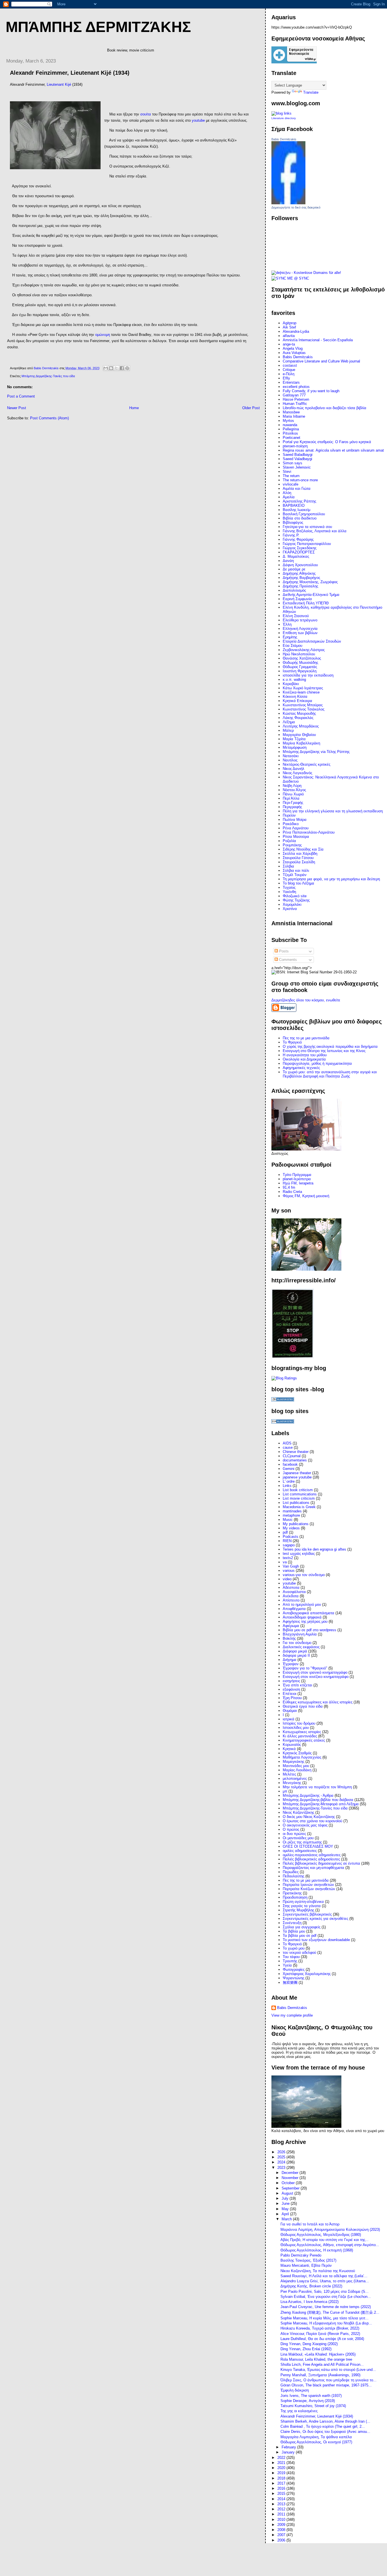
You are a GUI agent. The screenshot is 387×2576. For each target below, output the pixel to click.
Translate (311, 92)
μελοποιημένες (295, 1778)
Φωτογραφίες (294, 1969)
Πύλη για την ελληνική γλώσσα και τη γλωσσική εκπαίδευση (333, 811)
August (288, 2193)
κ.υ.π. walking (294, 680)
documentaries (295, 1460)
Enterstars (291, 382)
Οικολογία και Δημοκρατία (304, 1059)
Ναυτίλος (290, 760)
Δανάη (288, 561)
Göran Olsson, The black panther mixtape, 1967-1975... (326, 2385)
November (291, 2178)
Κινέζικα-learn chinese (301, 692)
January (289, 2452)
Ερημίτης (290, 637)
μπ (285, 1791)
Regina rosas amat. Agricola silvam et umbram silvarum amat (333, 450)
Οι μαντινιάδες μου (298, 1838)
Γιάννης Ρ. (291, 535)
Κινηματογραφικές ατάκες (304, 1740)
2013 (282, 2504)
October (289, 2183)
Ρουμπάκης (292, 845)
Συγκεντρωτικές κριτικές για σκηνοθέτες (315, 1919)
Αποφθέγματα (294, 1609)
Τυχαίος (289, 887)
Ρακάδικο (291, 824)
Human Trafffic (295, 404)
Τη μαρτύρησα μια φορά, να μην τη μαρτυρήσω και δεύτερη (331, 879)
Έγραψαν (291, 1664)
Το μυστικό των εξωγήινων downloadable (316, 1940)
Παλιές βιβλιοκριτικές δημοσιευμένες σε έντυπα (321, 1863)
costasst (290, 365)
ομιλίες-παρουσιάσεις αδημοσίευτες (312, 1855)
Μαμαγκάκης (294, 1762)
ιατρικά (289, 1719)
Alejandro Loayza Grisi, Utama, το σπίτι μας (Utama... (325, 2281)
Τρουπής (290, 1961)
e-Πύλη (289, 374)
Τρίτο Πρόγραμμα (297, 1175)
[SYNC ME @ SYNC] (290, 278)
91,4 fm (289, 1187)
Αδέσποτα (291, 1588)
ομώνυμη (103, 335)
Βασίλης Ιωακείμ (296, 510)
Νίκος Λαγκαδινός (297, 773)
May (286, 2209)
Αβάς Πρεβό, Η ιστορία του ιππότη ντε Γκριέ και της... (325, 2240)
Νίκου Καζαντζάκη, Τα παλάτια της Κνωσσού (318, 2271)
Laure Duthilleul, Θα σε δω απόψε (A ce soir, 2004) (322, 2339)
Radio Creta (292, 1192)
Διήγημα (290, 1660)
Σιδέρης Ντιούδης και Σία (303, 849)
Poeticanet (292, 438)
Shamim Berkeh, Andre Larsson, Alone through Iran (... (325, 2421)
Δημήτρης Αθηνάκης (299, 573)
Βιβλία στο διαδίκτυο (300, 518)
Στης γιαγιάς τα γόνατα (302, 1906)
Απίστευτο (291, 1600)
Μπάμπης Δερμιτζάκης (98, 27)
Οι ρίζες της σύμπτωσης (302, 1842)
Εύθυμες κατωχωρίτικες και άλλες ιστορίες (318, 1702)
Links (287, 1486)
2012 (282, 2509)
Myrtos (288, 421)
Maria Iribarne (294, 416)
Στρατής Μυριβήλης (298, 1910)
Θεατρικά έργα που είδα (303, 1706)
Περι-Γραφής (293, 803)
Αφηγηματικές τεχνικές (301, 1068)
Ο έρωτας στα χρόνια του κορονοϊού (312, 1821)
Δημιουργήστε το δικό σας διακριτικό (296, 207)
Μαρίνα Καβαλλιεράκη (301, 743)
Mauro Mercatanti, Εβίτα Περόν (306, 2265)
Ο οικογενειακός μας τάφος (305, 1825)
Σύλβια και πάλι (296, 871)
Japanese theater (297, 1473)
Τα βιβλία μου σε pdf (300, 1936)
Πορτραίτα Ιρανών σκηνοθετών (308, 1885)
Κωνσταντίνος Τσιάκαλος (304, 709)
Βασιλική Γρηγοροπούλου (304, 514)
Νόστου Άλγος (294, 790)
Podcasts (291, 1537)
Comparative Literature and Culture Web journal (321, 361)
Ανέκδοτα (291, 1596)
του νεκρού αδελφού (299, 1953)
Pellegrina (291, 429)
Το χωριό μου (294, 1948)
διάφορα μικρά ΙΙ (296, 1655)
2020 (282, 2468)
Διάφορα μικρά (295, 1651)
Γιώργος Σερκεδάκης (300, 548)
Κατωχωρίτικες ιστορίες (302, 1732)
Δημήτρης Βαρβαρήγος (301, 578)
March (287, 2219)
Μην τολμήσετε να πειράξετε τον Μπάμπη (317, 1787)
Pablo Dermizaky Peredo (301, 2255)
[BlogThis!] (111, 368)
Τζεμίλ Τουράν (295, 875)
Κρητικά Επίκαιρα (297, 701)
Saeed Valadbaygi (297, 459)
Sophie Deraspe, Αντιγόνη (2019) (308, 2401)
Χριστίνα (290, 909)
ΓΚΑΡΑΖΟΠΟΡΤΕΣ (299, 552)
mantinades (292, 1511)
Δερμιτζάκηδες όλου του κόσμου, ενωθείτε (306, 1000)
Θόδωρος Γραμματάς (300, 667)
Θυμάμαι (290, 1711)
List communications (300, 1494)
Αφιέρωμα (291, 1626)
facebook (290, 1464)
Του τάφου (291, 1957)
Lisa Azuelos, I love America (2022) (310, 2302)
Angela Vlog (293, 348)
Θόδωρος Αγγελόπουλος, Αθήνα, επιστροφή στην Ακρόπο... (330, 2245)
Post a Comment (21, 396)
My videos (291, 1528)
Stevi (287, 472)
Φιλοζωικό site (295, 896)
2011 (282, 2514)
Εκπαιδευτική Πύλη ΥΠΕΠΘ (306, 603)
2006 (282, 2540)
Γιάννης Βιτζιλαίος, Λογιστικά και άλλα (315, 531)
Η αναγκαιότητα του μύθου (305, 1055)
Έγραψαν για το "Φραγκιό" (305, 1668)
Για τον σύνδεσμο (297, 1643)
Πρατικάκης (292, 1893)
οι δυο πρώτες (294, 1834)
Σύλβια (288, 866)
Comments (287, 960)
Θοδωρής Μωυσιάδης (300, 663)
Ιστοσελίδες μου (296, 1728)
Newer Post (17, 408)
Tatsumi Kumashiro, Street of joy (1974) (313, 2406)
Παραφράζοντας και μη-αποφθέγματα (313, 1868)
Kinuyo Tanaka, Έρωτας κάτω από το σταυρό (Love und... (328, 2370)
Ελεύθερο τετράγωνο (300, 620)
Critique (289, 370)
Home (134, 408)
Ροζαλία (289, 841)
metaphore (291, 1515)
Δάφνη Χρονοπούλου (300, 565)
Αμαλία (289, 497)
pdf (285, 1532)
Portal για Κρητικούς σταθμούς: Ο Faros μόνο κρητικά (327, 442)
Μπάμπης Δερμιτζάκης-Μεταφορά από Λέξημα (321, 1804)
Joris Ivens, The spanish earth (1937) (311, 2396)
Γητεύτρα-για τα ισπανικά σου (307, 527)
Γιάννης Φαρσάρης (298, 539)
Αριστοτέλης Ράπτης (299, 501)
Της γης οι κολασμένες (299, 2411)
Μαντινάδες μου (296, 1766)
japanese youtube (297, 1477)
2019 (282, 2473)
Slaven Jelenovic (297, 467)
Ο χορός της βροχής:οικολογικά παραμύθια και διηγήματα (330, 1046)
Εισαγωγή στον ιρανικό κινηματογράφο (315, 1672)
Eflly (286, 378)
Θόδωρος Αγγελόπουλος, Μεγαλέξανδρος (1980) (321, 2235)
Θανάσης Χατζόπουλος (302, 658)
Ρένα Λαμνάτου (296, 828)
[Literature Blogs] (281, 113)
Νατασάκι (291, 756)
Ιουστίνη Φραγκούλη (300, 671)
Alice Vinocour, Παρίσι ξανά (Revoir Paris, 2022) (320, 2334)
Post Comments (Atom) (49, 418)
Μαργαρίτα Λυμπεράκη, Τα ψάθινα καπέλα (316, 2437)
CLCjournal (292, 1456)
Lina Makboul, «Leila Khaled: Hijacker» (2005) (318, 2354)
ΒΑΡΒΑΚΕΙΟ (294, 505)
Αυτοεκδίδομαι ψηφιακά (302, 1617)
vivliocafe (291, 484)
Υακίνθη (289, 892)
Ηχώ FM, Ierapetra (298, 1183)
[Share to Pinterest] (127, 368)
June (286, 2203)
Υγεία (287, 1965)
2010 (282, 2520)
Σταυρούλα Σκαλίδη (299, 862)
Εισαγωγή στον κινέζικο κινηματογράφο (316, 1677)
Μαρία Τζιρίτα (294, 739)
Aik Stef (289, 327)
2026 (282, 2152)
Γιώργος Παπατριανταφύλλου (307, 544)
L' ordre (289, 1481)
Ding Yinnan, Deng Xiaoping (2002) (309, 2344)
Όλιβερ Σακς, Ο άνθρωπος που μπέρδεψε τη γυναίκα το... (328, 2380)
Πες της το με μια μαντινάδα (306, 1880)
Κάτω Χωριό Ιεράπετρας (303, 688)
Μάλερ (288, 730)
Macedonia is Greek (299, 1507)
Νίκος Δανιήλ (294, 769)
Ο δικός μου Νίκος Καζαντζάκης (309, 1817)
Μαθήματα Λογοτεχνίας (302, 1757)
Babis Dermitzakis (284, 139)
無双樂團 (290, 1983)
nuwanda (290, 425)
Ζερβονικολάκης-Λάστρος (304, 650)
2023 (282, 2168)
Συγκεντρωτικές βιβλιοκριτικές (307, 1914)
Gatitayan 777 (294, 395)
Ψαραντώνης (294, 1978)
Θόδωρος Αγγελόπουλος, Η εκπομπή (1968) (317, 2250)
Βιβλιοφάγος (293, 522)
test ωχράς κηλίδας (299, 1554)
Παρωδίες (291, 1872)
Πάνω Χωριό (293, 794)
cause (288, 1447)
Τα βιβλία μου (294, 1931)
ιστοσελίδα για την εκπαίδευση (308, 675)
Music (288, 1520)
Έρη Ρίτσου (292, 1698)
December (291, 2173)
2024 (282, 2162)
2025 (282, 2157)
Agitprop (290, 323)
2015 (282, 2494)
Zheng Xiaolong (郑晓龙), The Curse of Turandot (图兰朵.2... (330, 2312)
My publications (296, 1524)
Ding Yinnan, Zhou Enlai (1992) (306, 2349)
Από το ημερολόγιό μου (302, 1604)
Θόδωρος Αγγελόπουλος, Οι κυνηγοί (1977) (316, 2442)
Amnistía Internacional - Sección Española (318, 340)
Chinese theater (296, 1452)
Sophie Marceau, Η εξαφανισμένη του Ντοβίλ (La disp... (326, 2323)
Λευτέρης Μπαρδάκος (301, 726)
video (287, 1579)
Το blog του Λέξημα (298, 883)
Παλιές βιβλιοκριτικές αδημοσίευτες (311, 1859)
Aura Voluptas (294, 353)
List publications (296, 1503)
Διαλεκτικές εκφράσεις (301, 1647)
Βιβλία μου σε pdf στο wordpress (310, 1630)
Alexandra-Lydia (296, 331)
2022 (282, 2458)
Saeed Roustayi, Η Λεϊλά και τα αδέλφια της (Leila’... (324, 2276)
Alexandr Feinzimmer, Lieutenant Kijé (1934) (317, 2416)
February (289, 2447)
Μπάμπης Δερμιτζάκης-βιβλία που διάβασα (318, 1800)
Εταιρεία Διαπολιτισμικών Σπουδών (312, 641)
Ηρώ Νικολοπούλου (299, 654)
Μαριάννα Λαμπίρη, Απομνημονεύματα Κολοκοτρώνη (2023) (330, 2230)
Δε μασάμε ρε (294, 569)
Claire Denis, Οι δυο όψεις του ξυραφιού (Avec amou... (325, 2432)
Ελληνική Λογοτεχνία (300, 629)
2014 (282, 2499)
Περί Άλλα (291, 798)
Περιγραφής (292, 807)
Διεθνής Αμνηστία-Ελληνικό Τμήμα (311, 595)
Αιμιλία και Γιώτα (297, 489)
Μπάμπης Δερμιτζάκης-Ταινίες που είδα (48, 376)
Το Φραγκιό (292, 1042)
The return (291, 476)
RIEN (287, 1541)
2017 (282, 2483)
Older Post (251, 408)
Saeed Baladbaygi (298, 455)
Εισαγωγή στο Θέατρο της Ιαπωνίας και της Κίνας (324, 1051)
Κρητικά (289, 1749)
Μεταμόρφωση (295, 747)
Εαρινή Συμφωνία (297, 599)
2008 (282, 2530)
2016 (282, 2488)
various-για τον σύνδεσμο (304, 1575)
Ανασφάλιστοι (294, 1592)
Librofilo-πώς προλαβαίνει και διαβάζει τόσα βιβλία (325, 408)
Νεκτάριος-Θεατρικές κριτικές (307, 764)
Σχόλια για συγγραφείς (302, 1927)
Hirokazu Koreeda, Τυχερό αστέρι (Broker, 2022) (320, 2328)
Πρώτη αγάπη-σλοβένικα (303, 1902)
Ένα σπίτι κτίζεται (297, 1685)
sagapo (289, 1545)
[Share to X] (116, 368)
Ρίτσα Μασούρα (296, 837)
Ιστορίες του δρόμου (299, 1723)
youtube (289, 1583)
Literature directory (284, 118)
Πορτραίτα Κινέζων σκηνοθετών (309, 1889)
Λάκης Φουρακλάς (298, 718)
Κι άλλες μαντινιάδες (300, 1736)
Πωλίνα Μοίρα (295, 820)
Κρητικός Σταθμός (297, 1753)
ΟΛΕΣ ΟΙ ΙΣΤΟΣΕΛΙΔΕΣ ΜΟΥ (308, 1846)
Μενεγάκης (292, 1783)
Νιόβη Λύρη (292, 786)
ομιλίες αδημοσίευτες (300, 1851)
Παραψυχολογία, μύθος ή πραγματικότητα (317, 1063)
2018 (282, 2478)
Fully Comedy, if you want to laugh (311, 391)
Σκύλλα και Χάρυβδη (300, 854)
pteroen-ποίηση (295, 446)
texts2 (288, 1558)
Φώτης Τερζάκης (296, 900)
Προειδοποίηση (295, 1897)
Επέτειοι (290, 1694)
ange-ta (289, 344)
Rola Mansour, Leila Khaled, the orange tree (316, 2359)
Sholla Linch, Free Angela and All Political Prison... (322, 2364)
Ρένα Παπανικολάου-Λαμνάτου (309, 832)
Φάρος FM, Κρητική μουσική (306, 1196)
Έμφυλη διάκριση (295, 2390)
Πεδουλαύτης (294, 1876)
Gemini (289, 1469)
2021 (282, 2463)
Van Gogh (291, 1566)
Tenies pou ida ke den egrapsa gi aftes (314, 1549)
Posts (283, 951)
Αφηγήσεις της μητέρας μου (305, 1621)
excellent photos (296, 387)
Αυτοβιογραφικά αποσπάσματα (309, 1613)
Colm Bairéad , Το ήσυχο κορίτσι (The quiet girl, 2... (323, 2426)
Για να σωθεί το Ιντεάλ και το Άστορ (310, 2224)
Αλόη (287, 493)
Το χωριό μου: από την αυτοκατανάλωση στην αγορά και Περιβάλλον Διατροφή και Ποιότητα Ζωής (330, 1074)
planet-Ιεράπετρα (297, 1179)
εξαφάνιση (291, 1689)
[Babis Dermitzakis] (288, 203)
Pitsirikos (290, 433)
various (289, 1571)
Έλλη (287, 624)
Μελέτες (289, 1774)
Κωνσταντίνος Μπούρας (303, 705)
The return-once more (300, 480)
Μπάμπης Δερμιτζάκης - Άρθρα (308, 1795)
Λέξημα (289, 722)
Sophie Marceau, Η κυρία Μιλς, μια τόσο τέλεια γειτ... (325, 2318)
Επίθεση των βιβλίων (300, 633)
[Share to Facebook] (122, 368)
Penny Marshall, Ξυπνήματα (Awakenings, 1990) (320, 2375)
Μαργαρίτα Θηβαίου (299, 735)
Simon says (293, 463)
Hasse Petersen (296, 399)
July (286, 2198)
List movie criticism (299, 1498)
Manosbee (291, 412)
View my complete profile (292, 2015)
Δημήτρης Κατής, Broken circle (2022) (311, 2286)
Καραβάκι (291, 684)
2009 (282, 2525)
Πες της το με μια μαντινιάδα (306, 1038)
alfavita (289, 336)
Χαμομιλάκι (292, 904)
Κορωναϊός (292, 1745)
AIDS (287, 1443)
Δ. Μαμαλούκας (296, 556)
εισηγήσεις (291, 1681)
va (285, 1562)
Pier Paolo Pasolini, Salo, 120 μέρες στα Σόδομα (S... (325, 2291)
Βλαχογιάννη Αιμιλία (300, 1634)
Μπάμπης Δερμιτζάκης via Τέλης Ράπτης (316, 752)
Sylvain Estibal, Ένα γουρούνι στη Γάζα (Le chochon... (326, 2297)
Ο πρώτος (291, 1829)
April (286, 2214)
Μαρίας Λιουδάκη (297, 1770)
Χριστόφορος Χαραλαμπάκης (307, 1974)
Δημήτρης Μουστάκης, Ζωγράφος (310, 582)
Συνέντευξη (292, 1923)
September (291, 2188)
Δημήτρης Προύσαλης (300, 586)
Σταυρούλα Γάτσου (298, 858)
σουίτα (146, 114)
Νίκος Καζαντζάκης (298, 1812)
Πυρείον (289, 815)
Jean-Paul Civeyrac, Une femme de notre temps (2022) (326, 2307)
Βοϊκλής (289, 1638)
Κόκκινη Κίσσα (295, 696)
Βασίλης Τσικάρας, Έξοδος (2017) (308, 2260)
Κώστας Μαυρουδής (299, 713)
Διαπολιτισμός (294, 590)
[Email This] (106, 368)
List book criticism (298, 1490)
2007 (282, 2535)
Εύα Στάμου (293, 646)
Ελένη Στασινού (296, 616)
